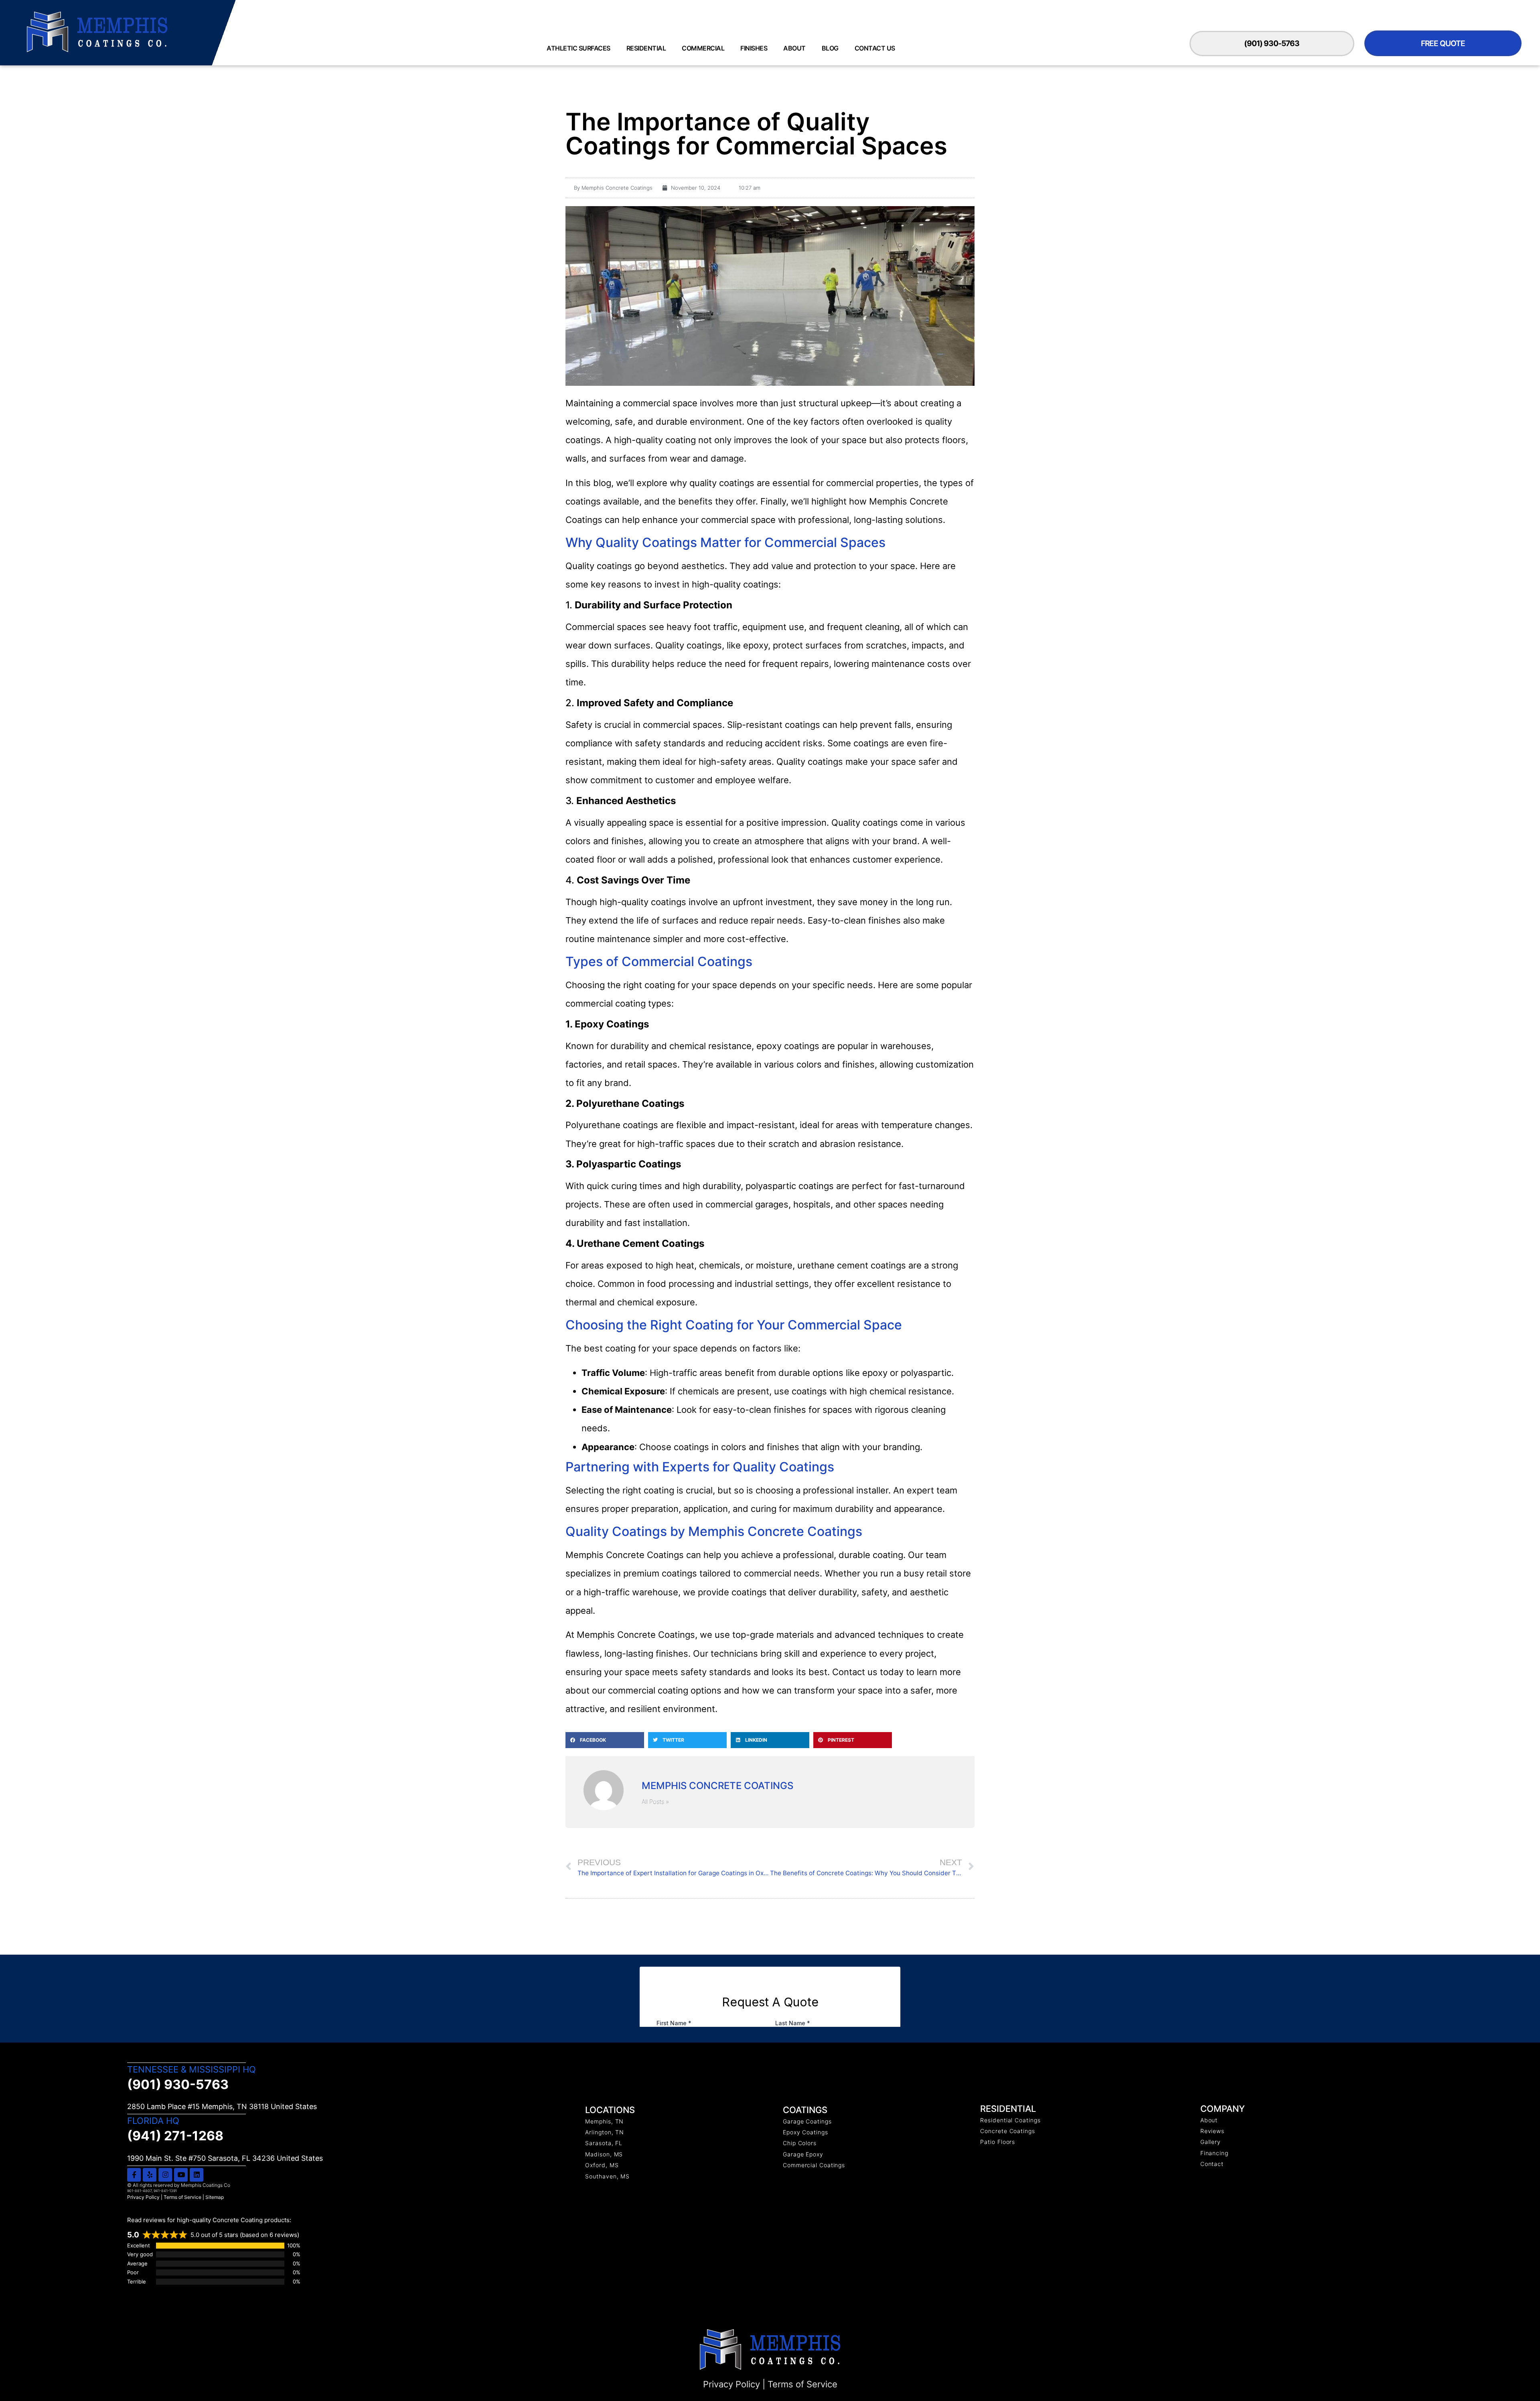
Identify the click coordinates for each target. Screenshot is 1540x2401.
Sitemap (215, 2197)
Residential (646, 48)
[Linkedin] (197, 2175)
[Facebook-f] (134, 2175)
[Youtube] (181, 2175)
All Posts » (655, 1802)
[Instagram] (165, 2175)
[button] (605, 1740)
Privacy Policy (143, 2197)
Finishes (754, 48)
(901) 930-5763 (1272, 43)
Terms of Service (182, 2197)
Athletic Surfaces (579, 48)
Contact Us (875, 48)
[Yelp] (150, 2175)
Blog (830, 48)
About (794, 48)
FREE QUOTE (1443, 43)
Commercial (703, 48)
